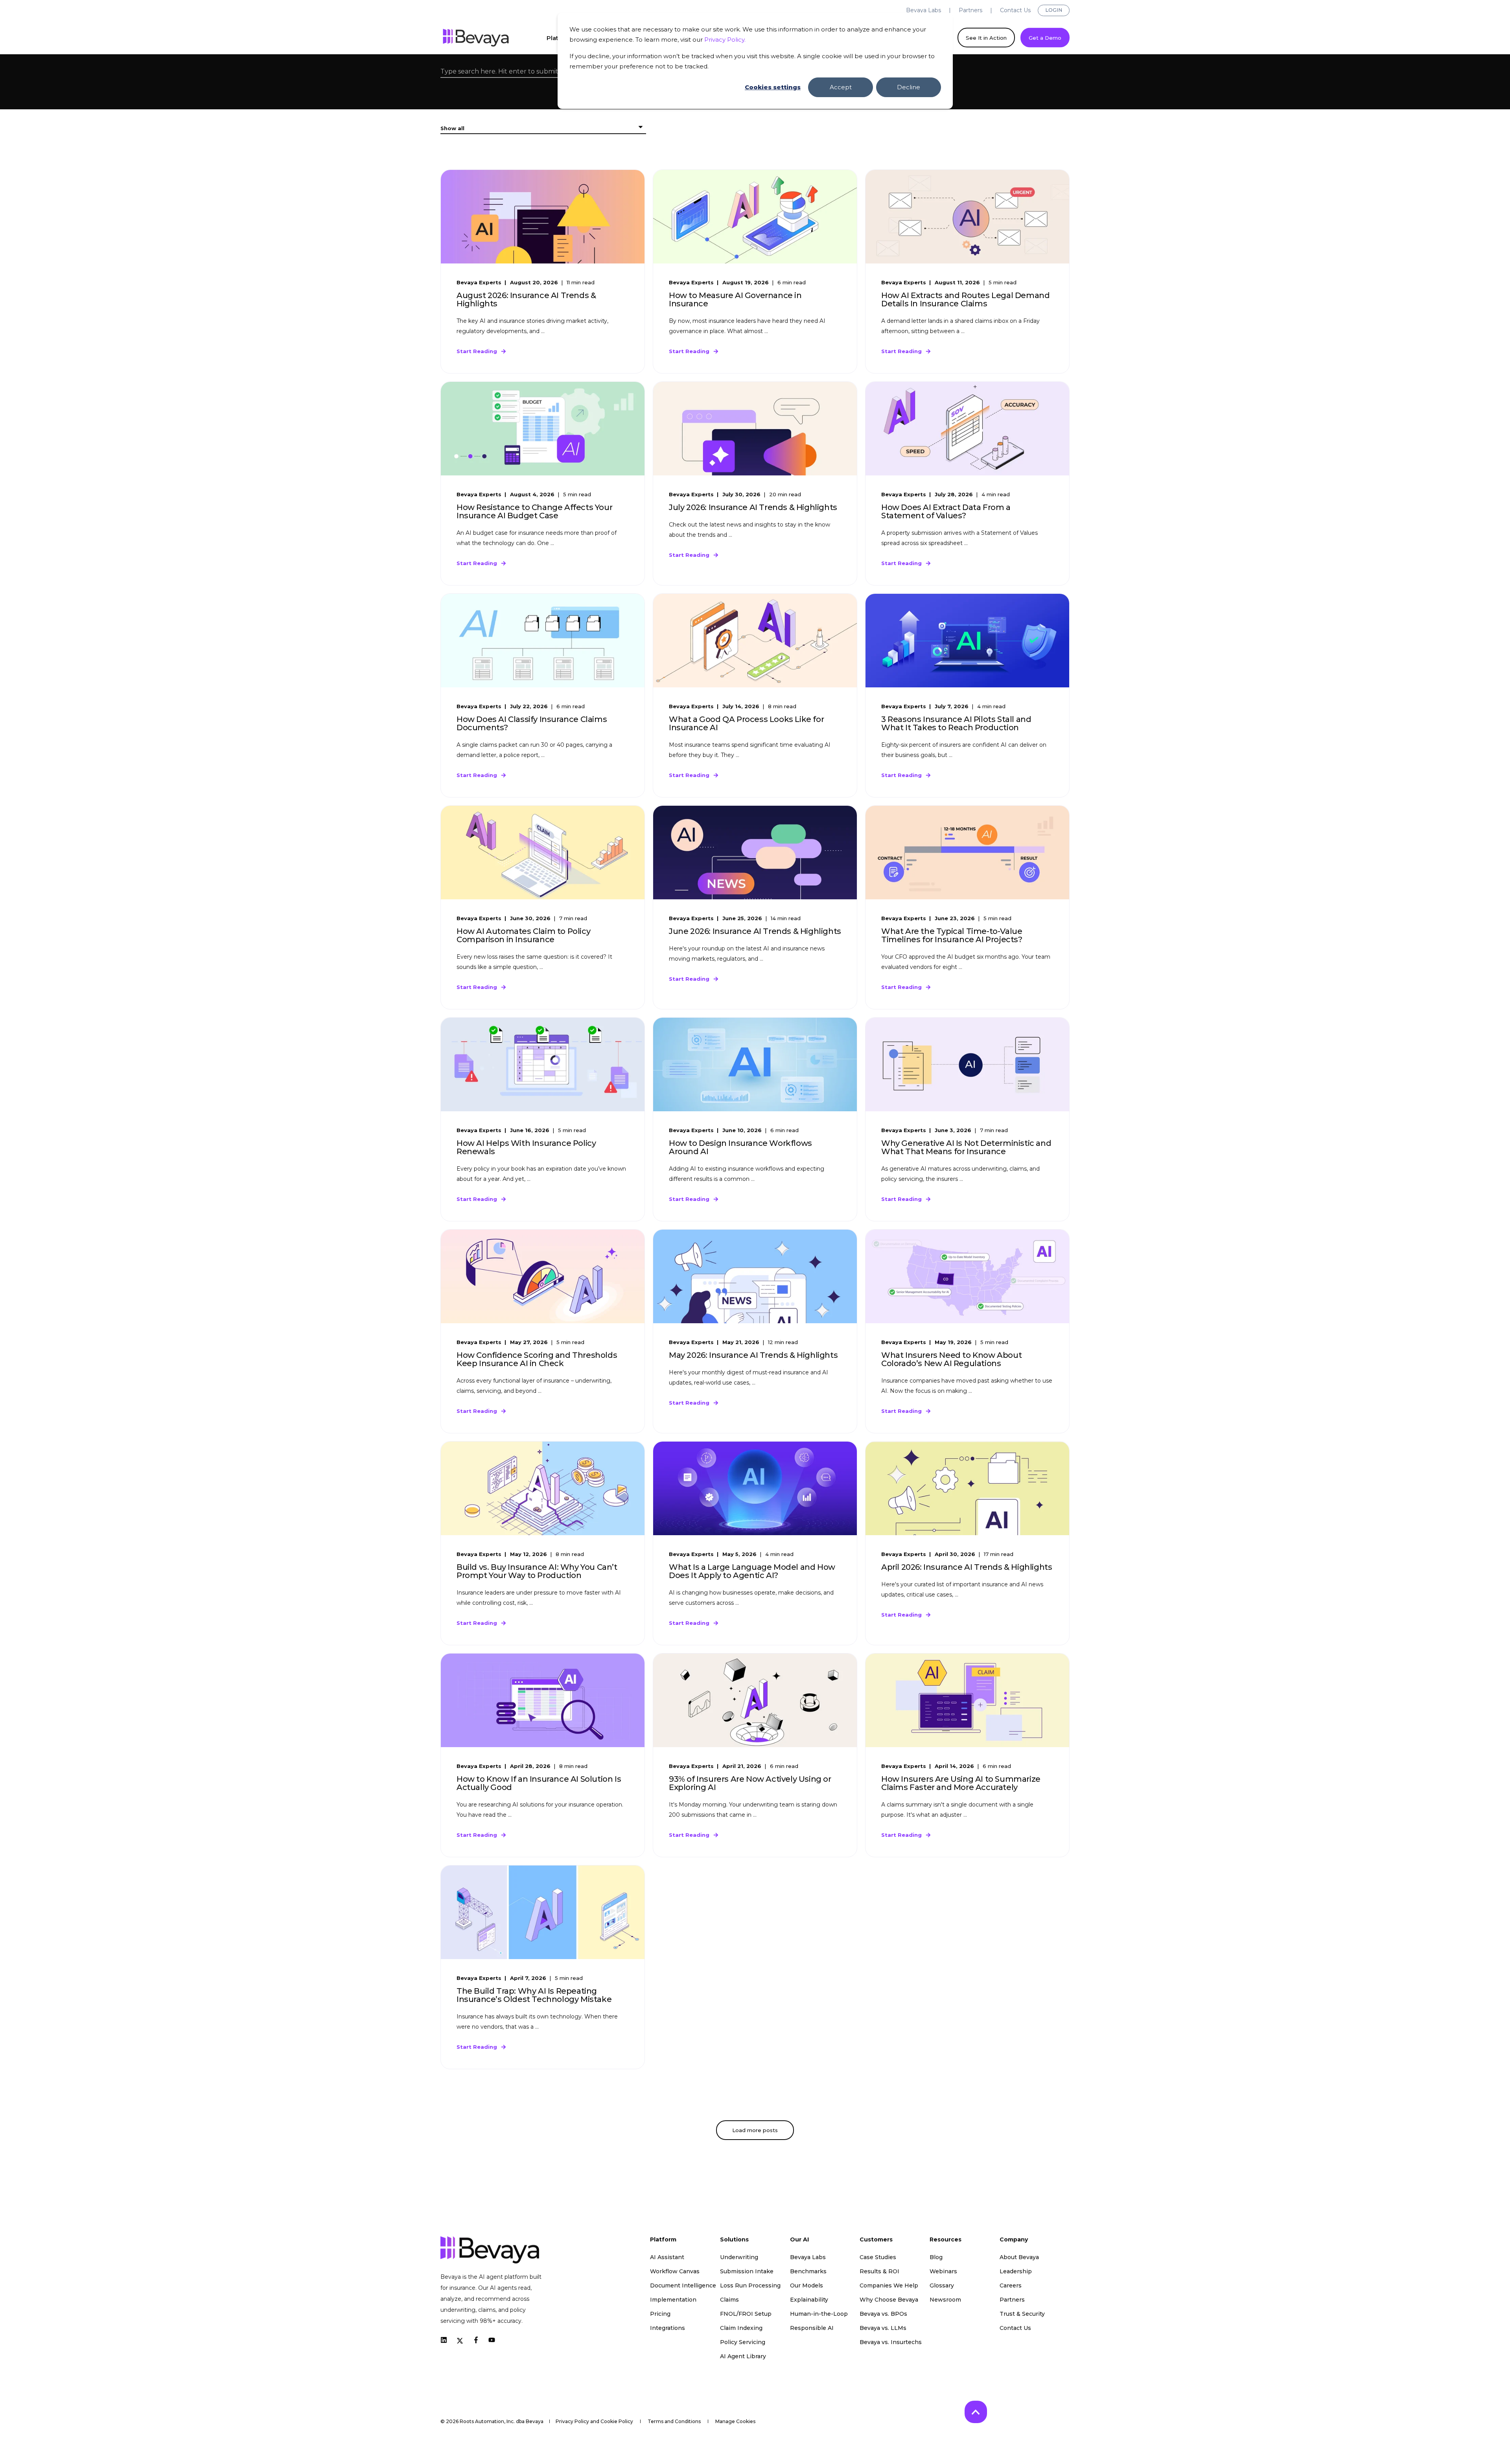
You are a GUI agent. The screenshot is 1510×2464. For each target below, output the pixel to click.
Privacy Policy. (725, 40)
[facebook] (476, 2340)
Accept (841, 87)
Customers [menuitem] (876, 2240)
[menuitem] (923, 10)
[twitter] (460, 2340)
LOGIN (1054, 10)
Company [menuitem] (1014, 2240)
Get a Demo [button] (1045, 37)
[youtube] (489, 2340)
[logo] (490, 2250)
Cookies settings (773, 87)
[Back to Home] (476, 38)
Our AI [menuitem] (799, 2240)
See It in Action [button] (986, 37)
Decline (909, 87)
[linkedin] (446, 2340)
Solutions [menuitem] (734, 2240)
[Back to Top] (976, 2412)
